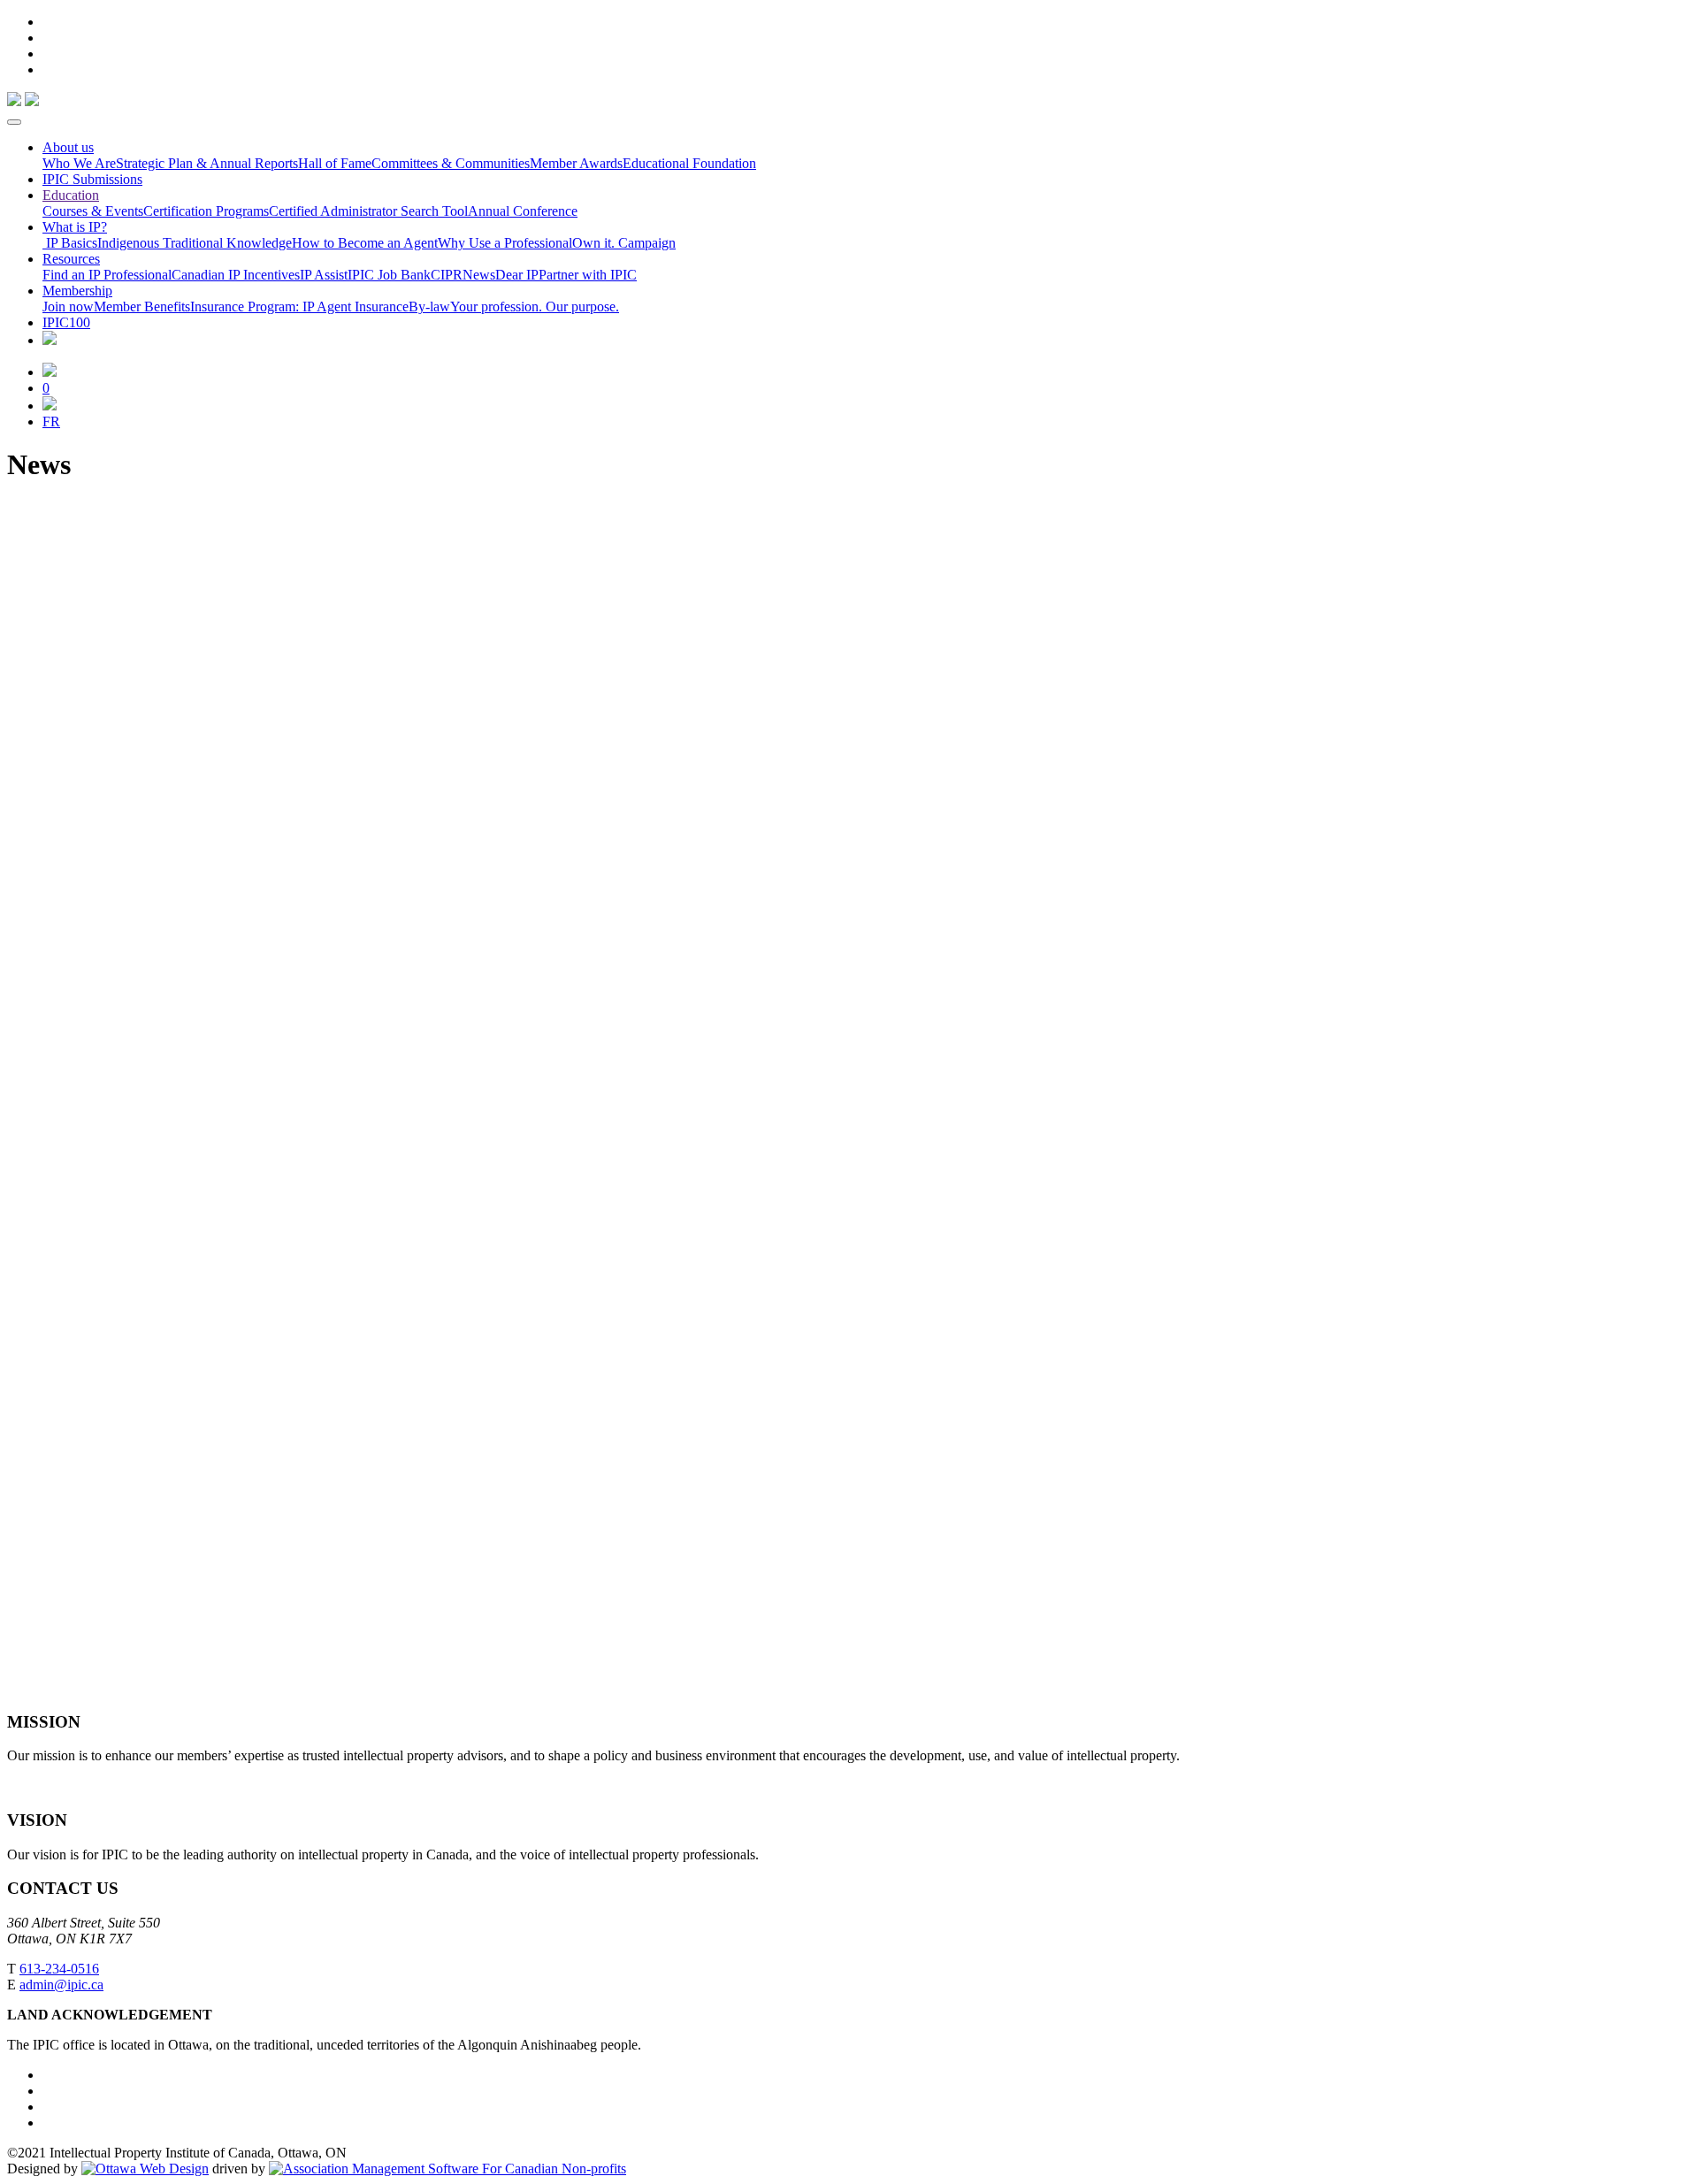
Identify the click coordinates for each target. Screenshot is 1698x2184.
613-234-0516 (59, 1969)
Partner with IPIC (588, 275)
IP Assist (324, 275)
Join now (68, 307)
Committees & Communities (451, 163)
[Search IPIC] (50, 406)
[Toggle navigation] (14, 122)
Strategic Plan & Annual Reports (207, 163)
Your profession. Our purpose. (535, 307)
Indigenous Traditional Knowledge (195, 243)
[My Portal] (50, 372)
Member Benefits (142, 307)
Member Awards (576, 163)
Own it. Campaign (624, 243)
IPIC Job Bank (389, 275)
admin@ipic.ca (61, 1985)
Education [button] (71, 195)
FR (51, 421)
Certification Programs (206, 211)
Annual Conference (523, 211)
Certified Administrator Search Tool (368, 211)
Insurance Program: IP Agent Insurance (299, 307)
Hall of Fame (335, 163)
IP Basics (70, 243)
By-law (429, 307)
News (479, 275)
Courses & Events (93, 211)
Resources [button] (71, 259)
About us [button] (68, 147)
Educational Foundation (689, 163)
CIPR (447, 275)
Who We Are (79, 163)
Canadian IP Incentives (236, 275)
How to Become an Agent (365, 243)
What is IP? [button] (75, 227)
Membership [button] (77, 291)
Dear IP (517, 275)
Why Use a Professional (505, 243)
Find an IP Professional (107, 275)
